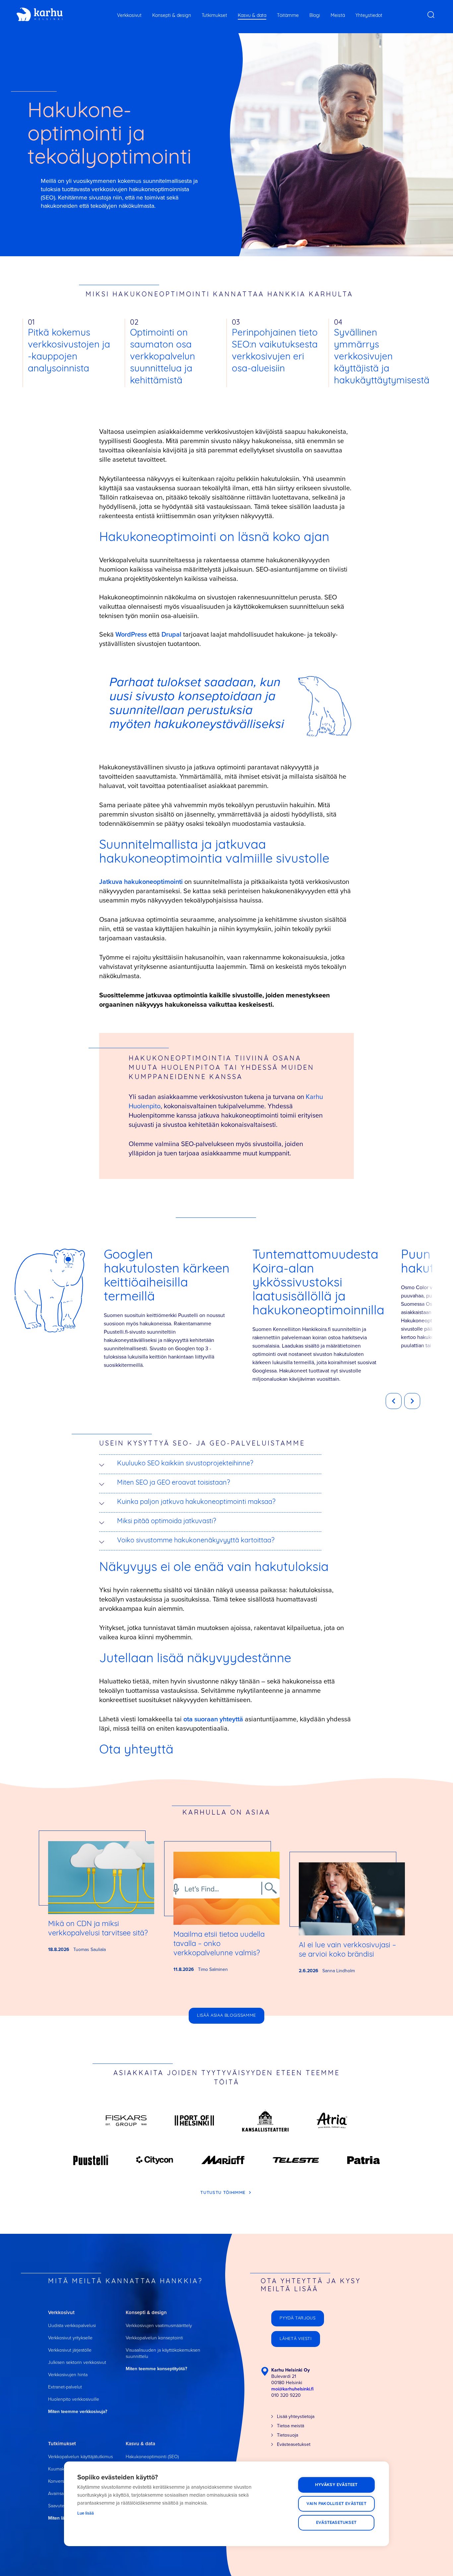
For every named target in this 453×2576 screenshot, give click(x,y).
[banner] (40, 15)
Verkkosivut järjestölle (70, 2350)
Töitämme (288, 16)
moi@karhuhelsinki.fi (292, 2389)
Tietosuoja (288, 2435)
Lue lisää (86, 2513)
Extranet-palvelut (65, 2387)
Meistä (338, 16)
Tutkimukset (214, 16)
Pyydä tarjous (297, 2318)
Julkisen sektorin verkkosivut (77, 2362)
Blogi (315, 16)
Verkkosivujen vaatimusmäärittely (159, 2326)
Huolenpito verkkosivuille (74, 2399)
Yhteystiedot (369, 16)
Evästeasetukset (336, 2523)
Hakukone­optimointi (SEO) (152, 2457)
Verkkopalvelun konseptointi (154, 2338)
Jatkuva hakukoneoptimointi (141, 882)
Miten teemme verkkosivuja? (78, 2412)
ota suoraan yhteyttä (213, 1719)
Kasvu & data (252, 16)
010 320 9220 (286, 2395)
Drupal (171, 634)
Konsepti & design (172, 16)
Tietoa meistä (291, 2426)
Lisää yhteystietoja (296, 2417)
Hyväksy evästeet (336, 2485)
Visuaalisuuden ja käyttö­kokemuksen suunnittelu (163, 2353)
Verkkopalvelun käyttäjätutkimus (80, 2457)
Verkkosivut (129, 16)
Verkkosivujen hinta (68, 2375)
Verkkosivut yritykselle (70, 2338)
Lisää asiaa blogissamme (227, 2016)
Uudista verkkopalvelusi (72, 2326)
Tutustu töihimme (224, 2193)
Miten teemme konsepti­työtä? (156, 2369)
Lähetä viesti (295, 2339)
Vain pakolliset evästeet (336, 2504)
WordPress (131, 634)
